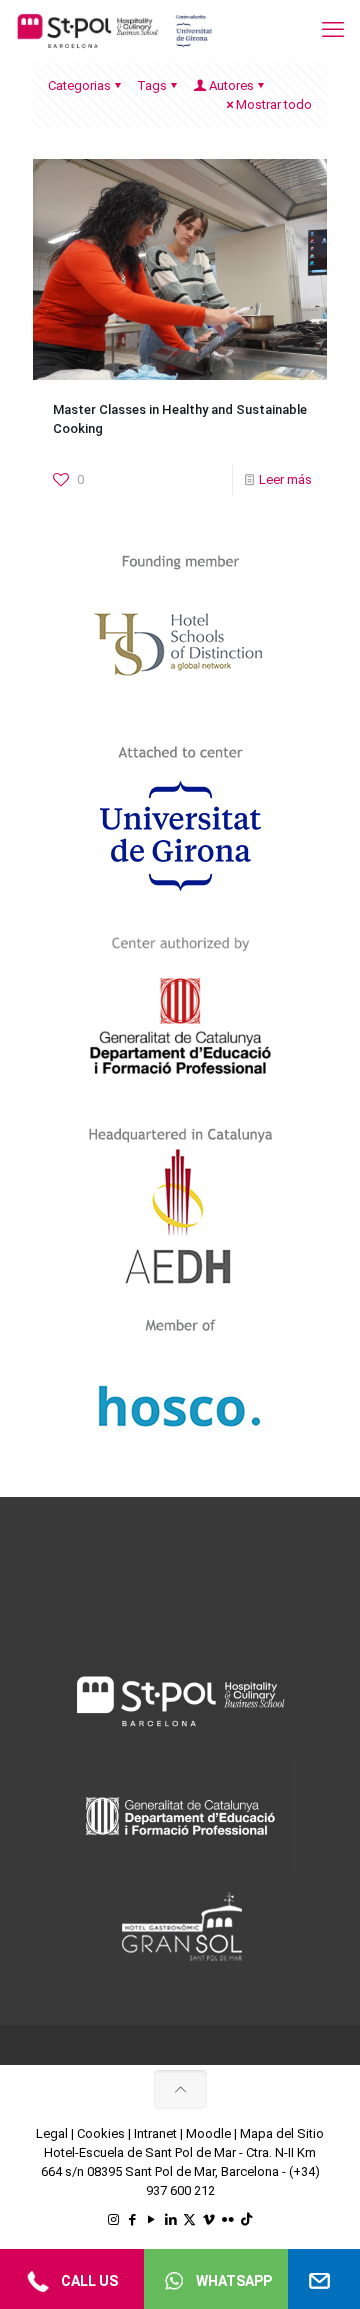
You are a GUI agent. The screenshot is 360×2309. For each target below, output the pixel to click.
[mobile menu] (333, 30)
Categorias (79, 85)
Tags (152, 85)
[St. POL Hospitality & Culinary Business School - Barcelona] (115, 30)
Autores (231, 85)
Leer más (285, 479)
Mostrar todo (274, 104)
